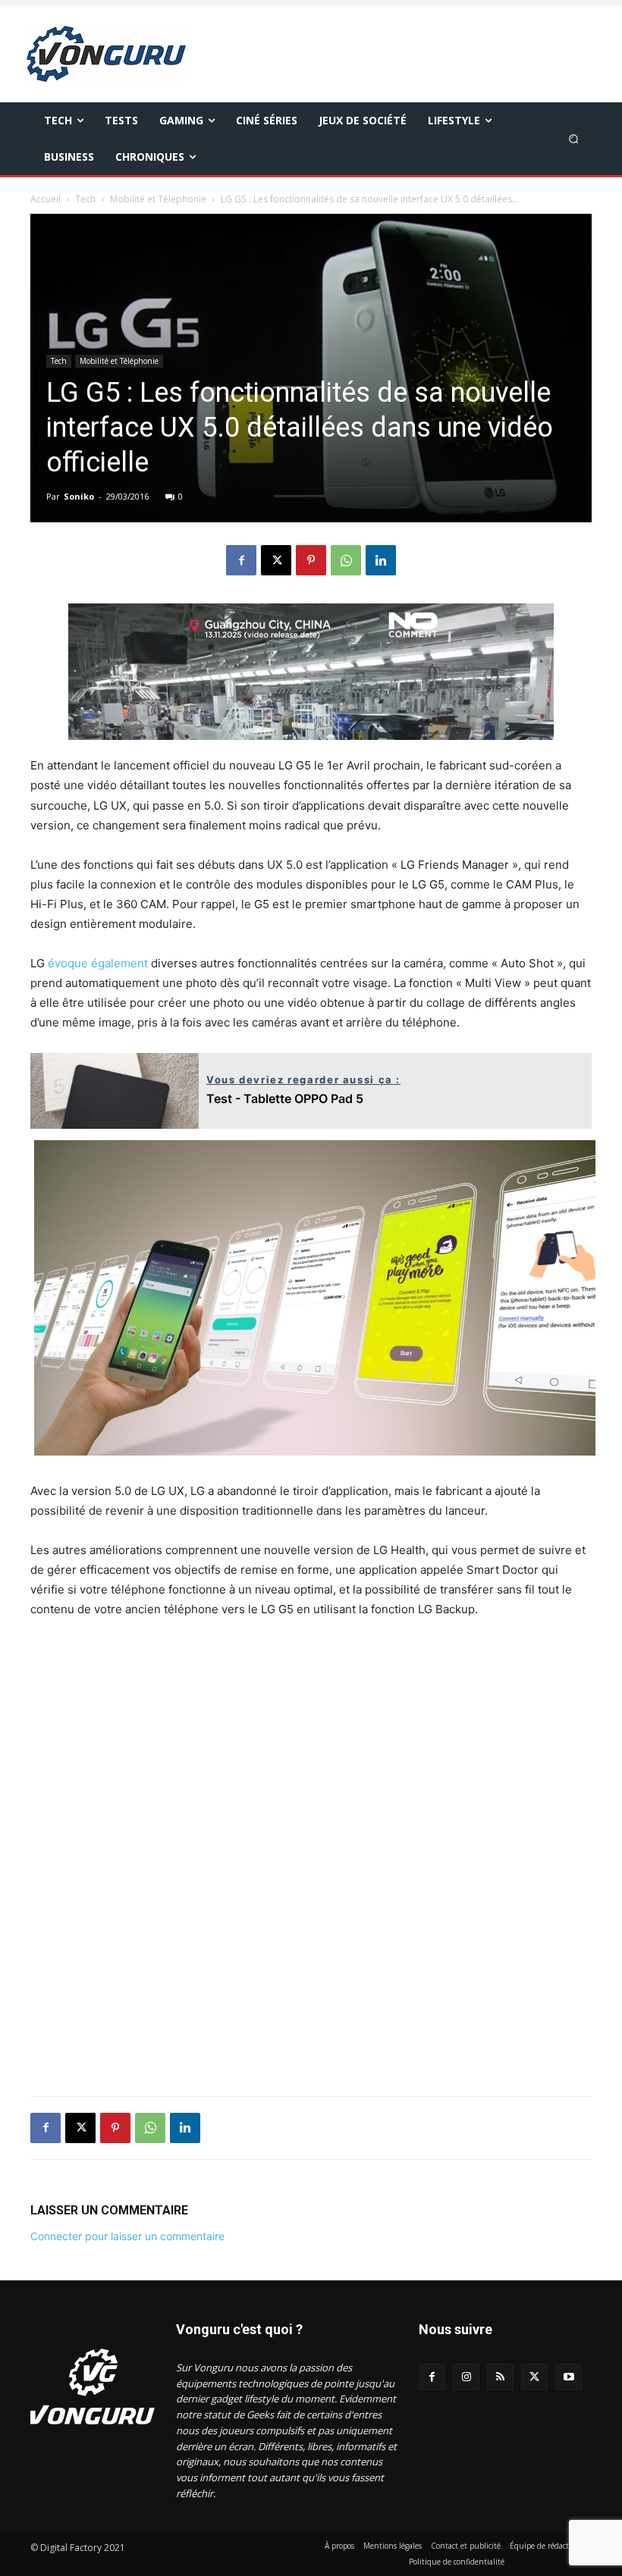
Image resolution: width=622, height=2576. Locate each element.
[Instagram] (466, 2377)
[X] (276, 560)
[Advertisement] (311, 1867)
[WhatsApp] (346, 560)
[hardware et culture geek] (93, 2387)
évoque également (98, 963)
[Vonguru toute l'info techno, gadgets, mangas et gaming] (109, 54)
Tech (85, 199)
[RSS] (500, 2377)
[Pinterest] (311, 560)
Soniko (79, 496)
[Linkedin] (381, 560)
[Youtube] (569, 2377)
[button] (574, 138)
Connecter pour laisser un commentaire (127, 2236)
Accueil (46, 199)
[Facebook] (241, 560)
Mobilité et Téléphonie (158, 199)
